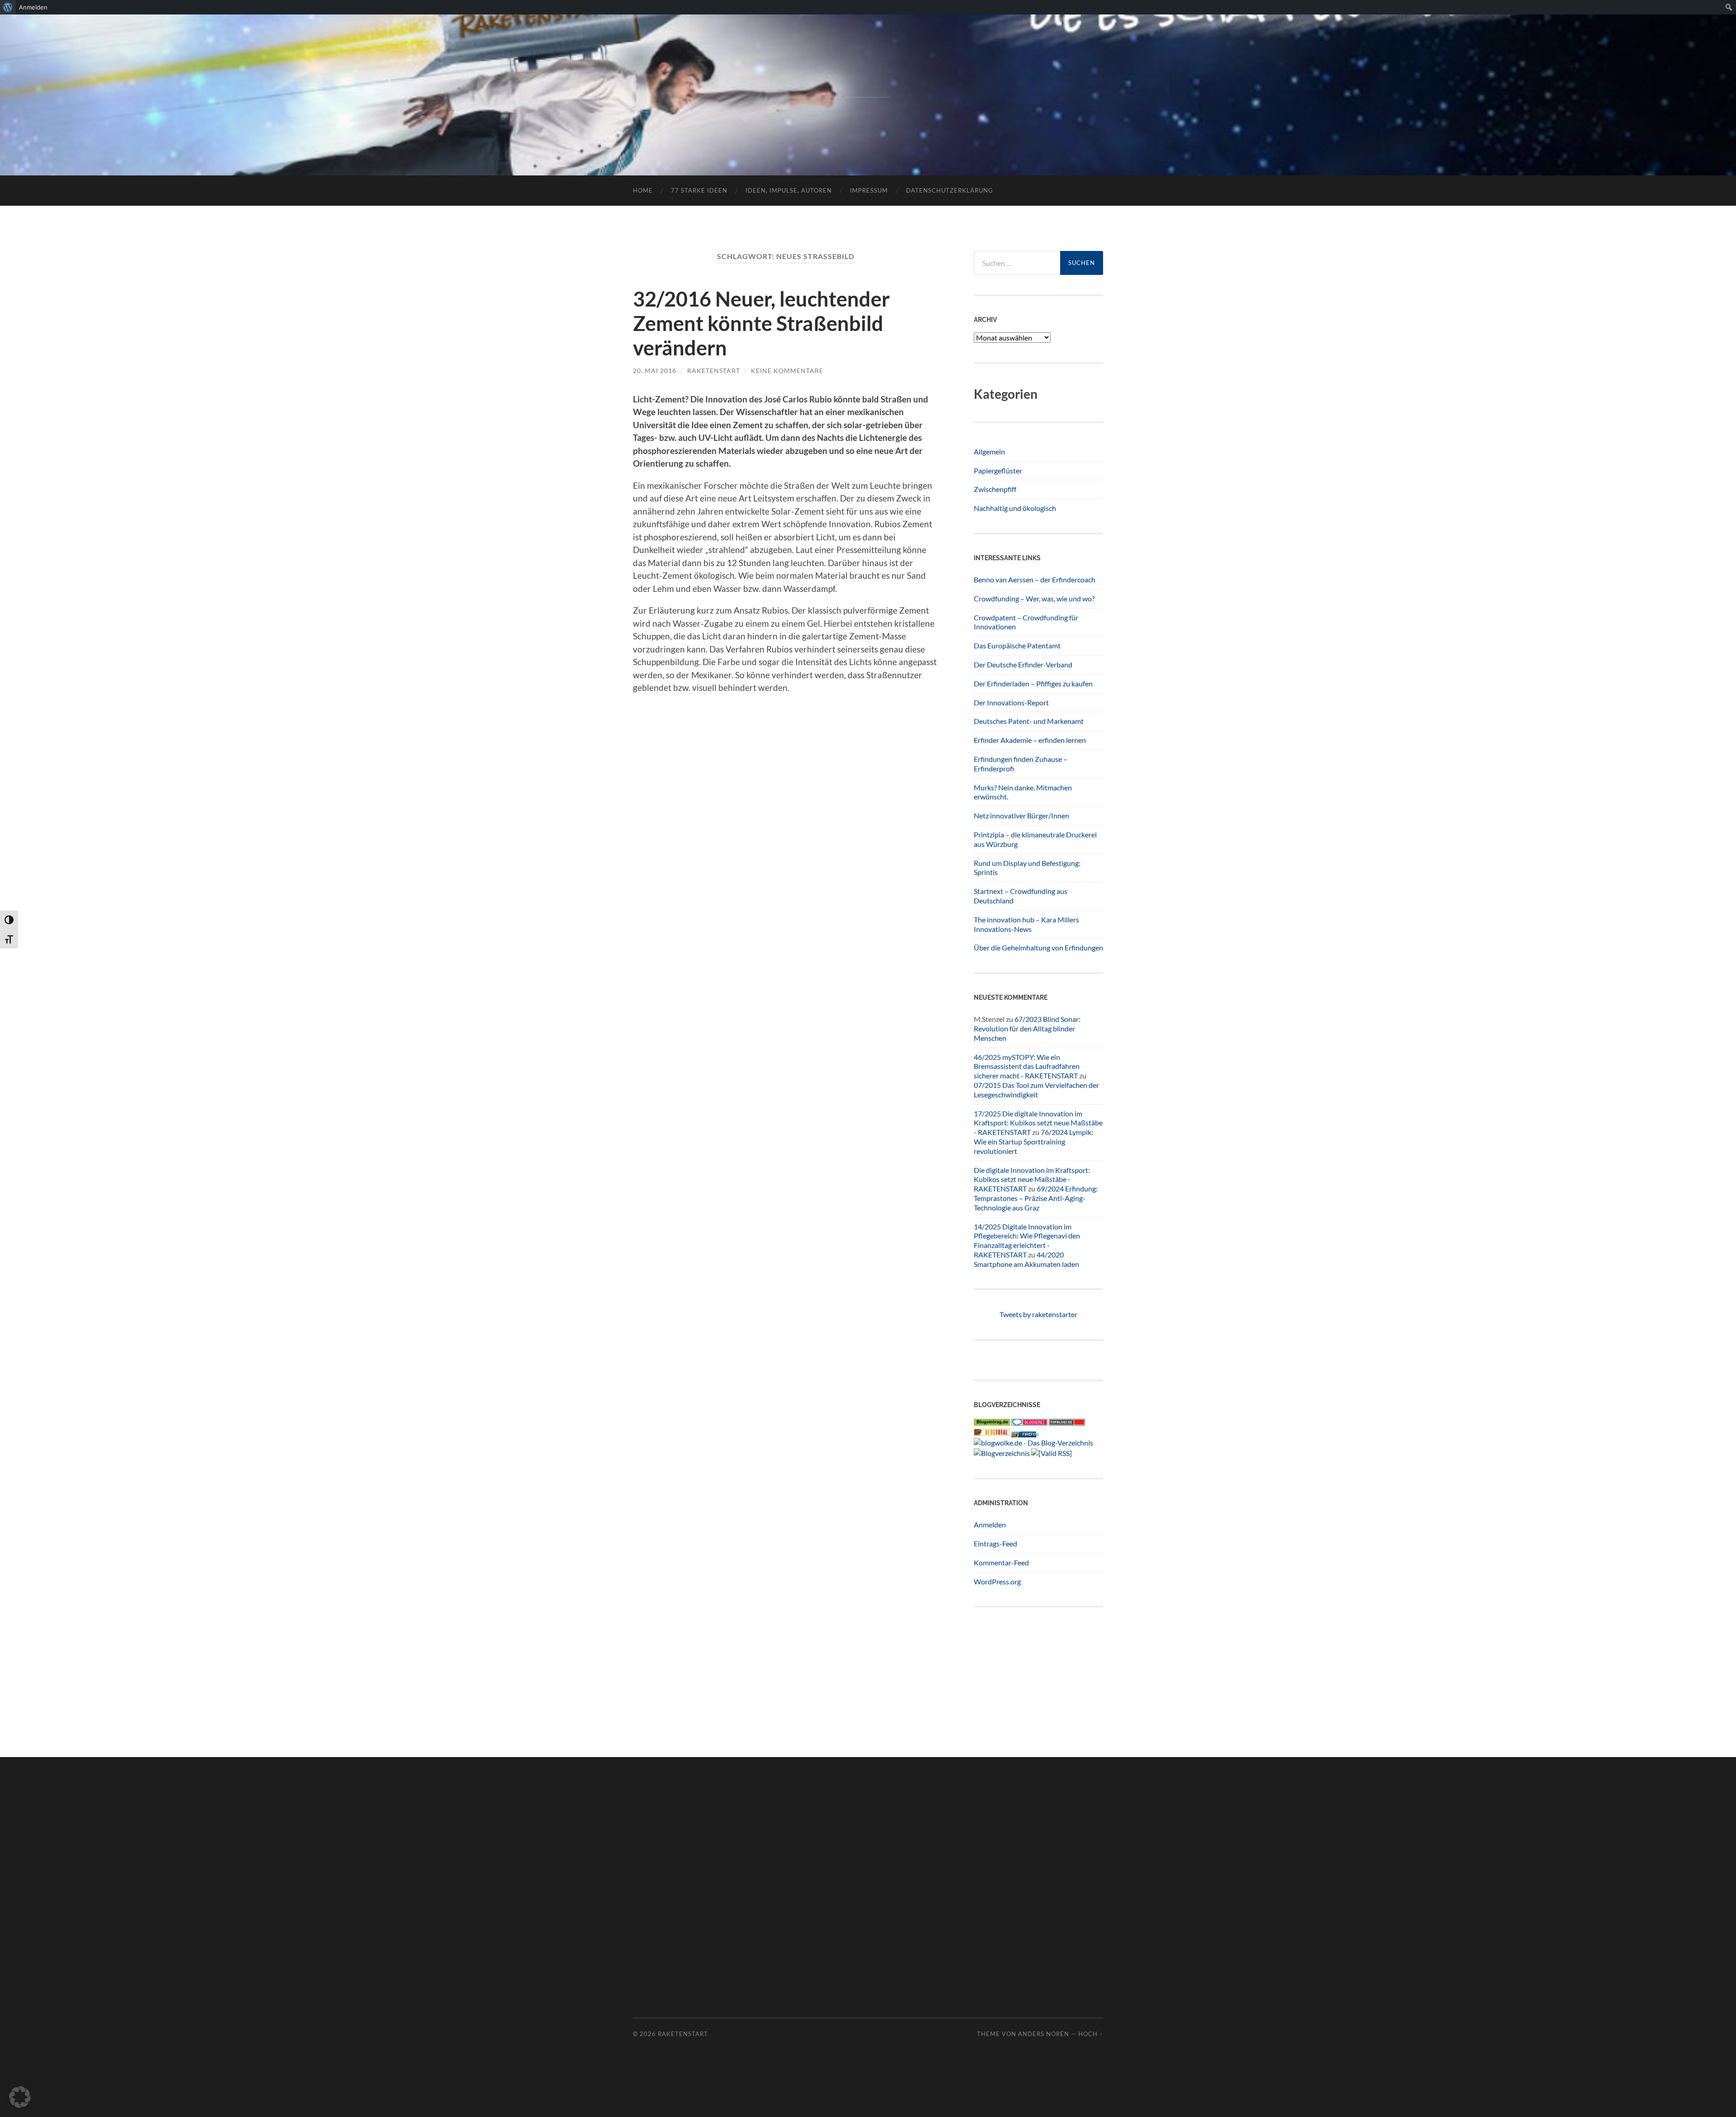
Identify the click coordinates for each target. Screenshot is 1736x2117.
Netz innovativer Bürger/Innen (1021, 815)
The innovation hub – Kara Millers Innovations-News (1026, 924)
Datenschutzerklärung (950, 190)
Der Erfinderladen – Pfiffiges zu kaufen (1033, 683)
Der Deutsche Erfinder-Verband (1023, 664)
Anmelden (990, 1524)
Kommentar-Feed (1001, 1562)
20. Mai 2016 (655, 371)
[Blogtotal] (992, 1433)
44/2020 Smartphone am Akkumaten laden (1026, 1259)
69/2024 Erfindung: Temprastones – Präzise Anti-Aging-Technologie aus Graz (1036, 1198)
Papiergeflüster (998, 470)
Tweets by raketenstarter (1038, 1314)
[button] (20, 2097)
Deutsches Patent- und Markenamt (1029, 721)
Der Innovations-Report (1011, 702)
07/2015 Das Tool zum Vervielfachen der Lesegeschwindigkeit (1036, 1090)
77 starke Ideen (699, 190)
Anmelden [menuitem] (33, 7)
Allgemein (989, 451)
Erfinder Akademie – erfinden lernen (1030, 740)
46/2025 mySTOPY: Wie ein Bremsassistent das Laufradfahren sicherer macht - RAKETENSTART (1027, 1066)
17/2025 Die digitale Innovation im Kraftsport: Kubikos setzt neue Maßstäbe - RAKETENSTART (1038, 1123)
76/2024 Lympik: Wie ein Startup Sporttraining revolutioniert (1033, 1141)
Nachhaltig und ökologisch (1015, 508)
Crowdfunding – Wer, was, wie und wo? (1034, 598)
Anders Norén (1044, 2034)
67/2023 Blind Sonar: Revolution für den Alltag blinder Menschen (1027, 1028)
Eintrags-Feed (995, 1543)
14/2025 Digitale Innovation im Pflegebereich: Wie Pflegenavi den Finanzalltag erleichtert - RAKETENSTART (1027, 1240)
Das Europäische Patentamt (1017, 645)
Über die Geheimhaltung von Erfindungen (1038, 947)
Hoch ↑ (1091, 2034)
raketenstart (714, 371)
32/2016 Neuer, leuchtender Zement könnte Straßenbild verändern (761, 323)
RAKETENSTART (868, 80)
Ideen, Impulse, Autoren (789, 190)
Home (643, 190)
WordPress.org (997, 1581)
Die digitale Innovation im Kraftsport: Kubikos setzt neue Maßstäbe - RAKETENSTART (1032, 1179)
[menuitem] (8, 7)
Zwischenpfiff (995, 489)
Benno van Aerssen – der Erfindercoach (1035, 579)
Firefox (1030, 1434)
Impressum (869, 190)
